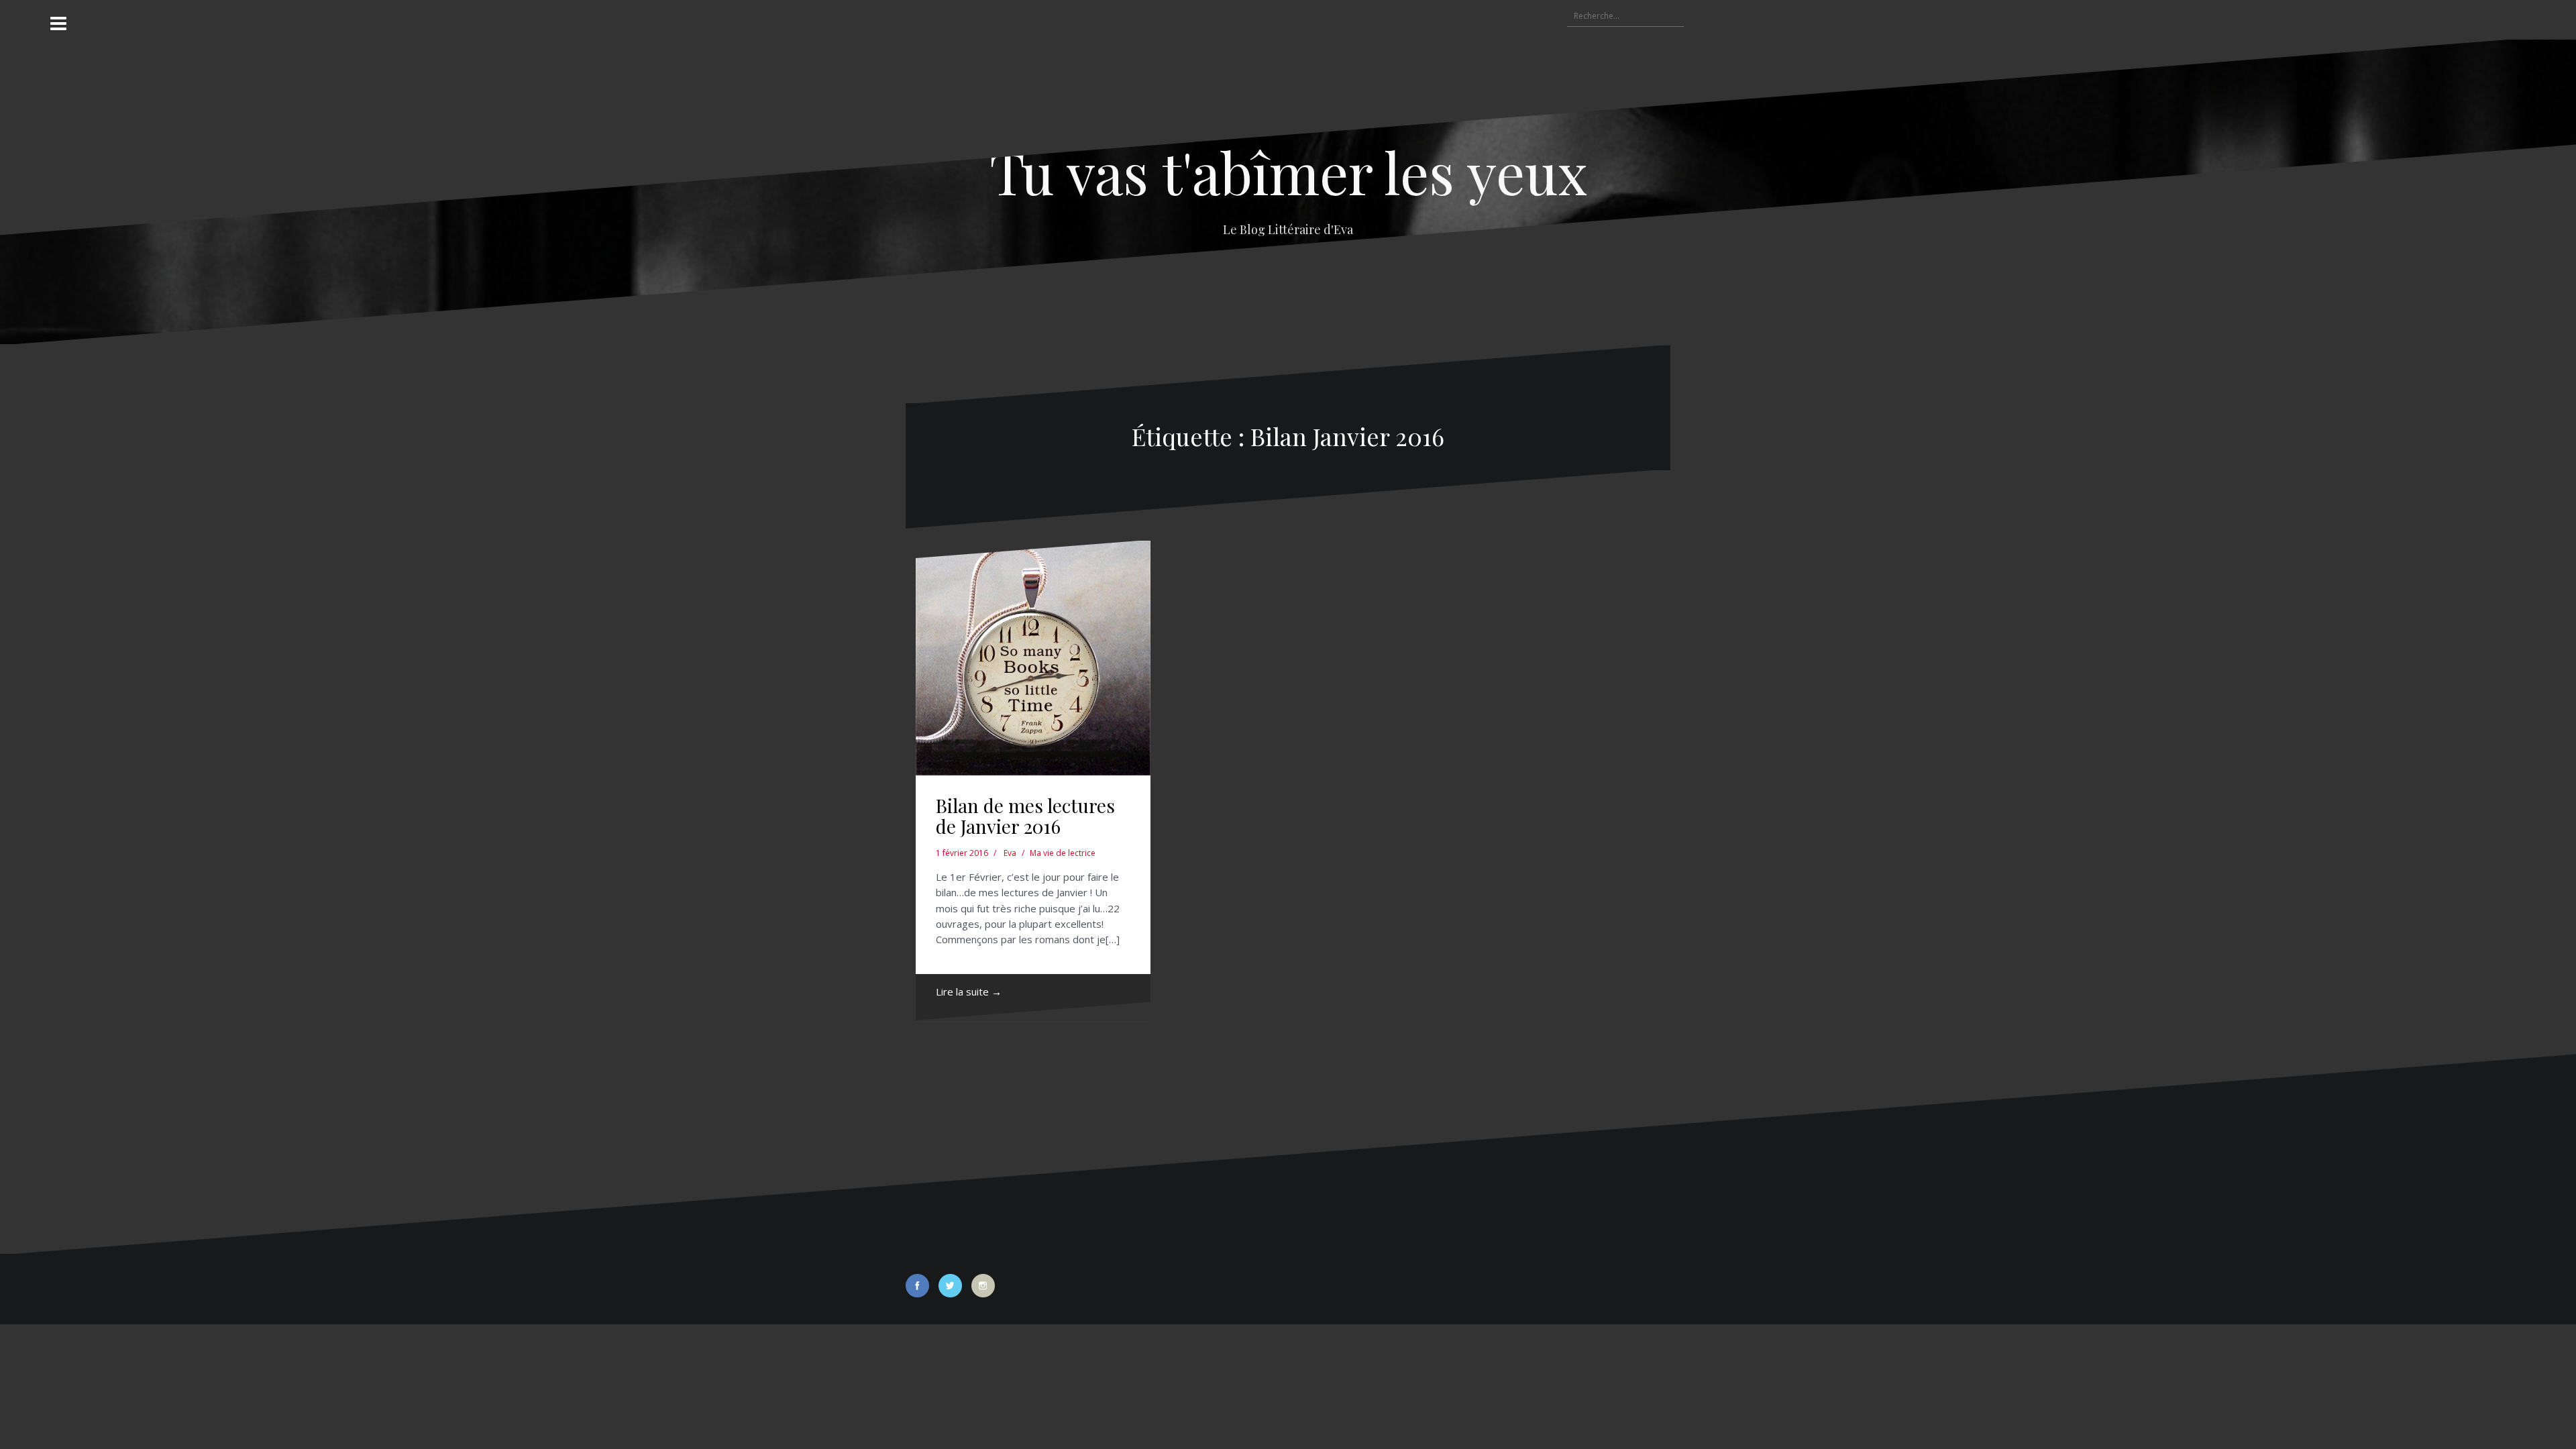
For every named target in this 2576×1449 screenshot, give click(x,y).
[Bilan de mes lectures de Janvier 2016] (1033, 658)
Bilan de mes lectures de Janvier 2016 (1025, 816)
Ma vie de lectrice (1063, 853)
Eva (1010, 853)
